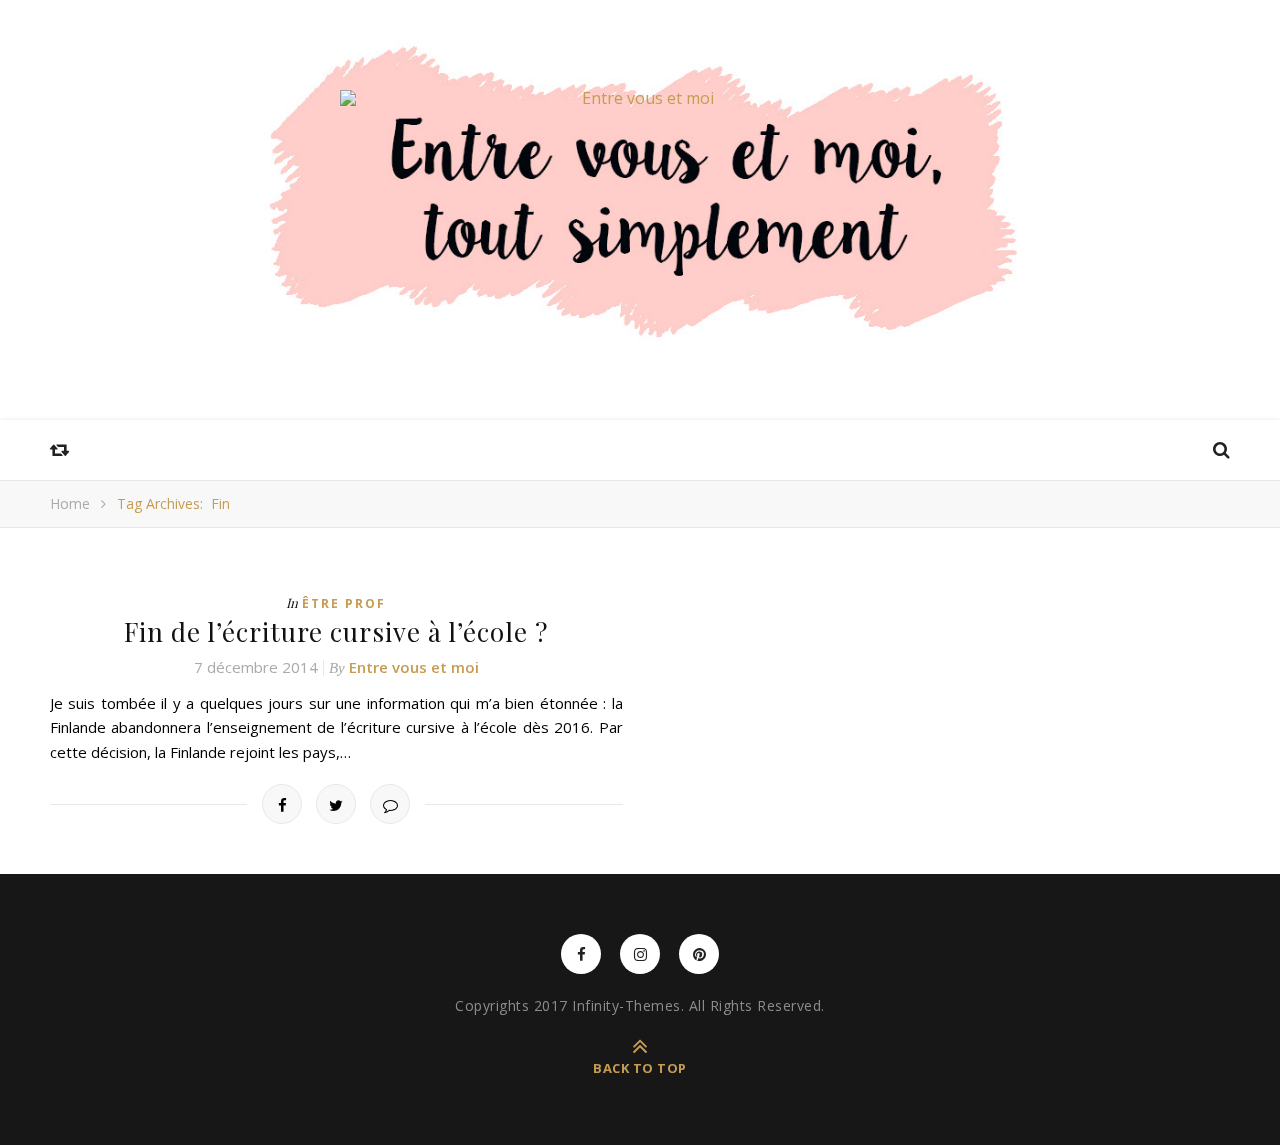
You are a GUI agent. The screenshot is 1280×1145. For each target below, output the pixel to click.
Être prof (344, 603)
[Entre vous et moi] (640, 98)
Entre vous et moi (414, 667)
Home (70, 503)
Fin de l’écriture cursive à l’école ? (336, 631)
